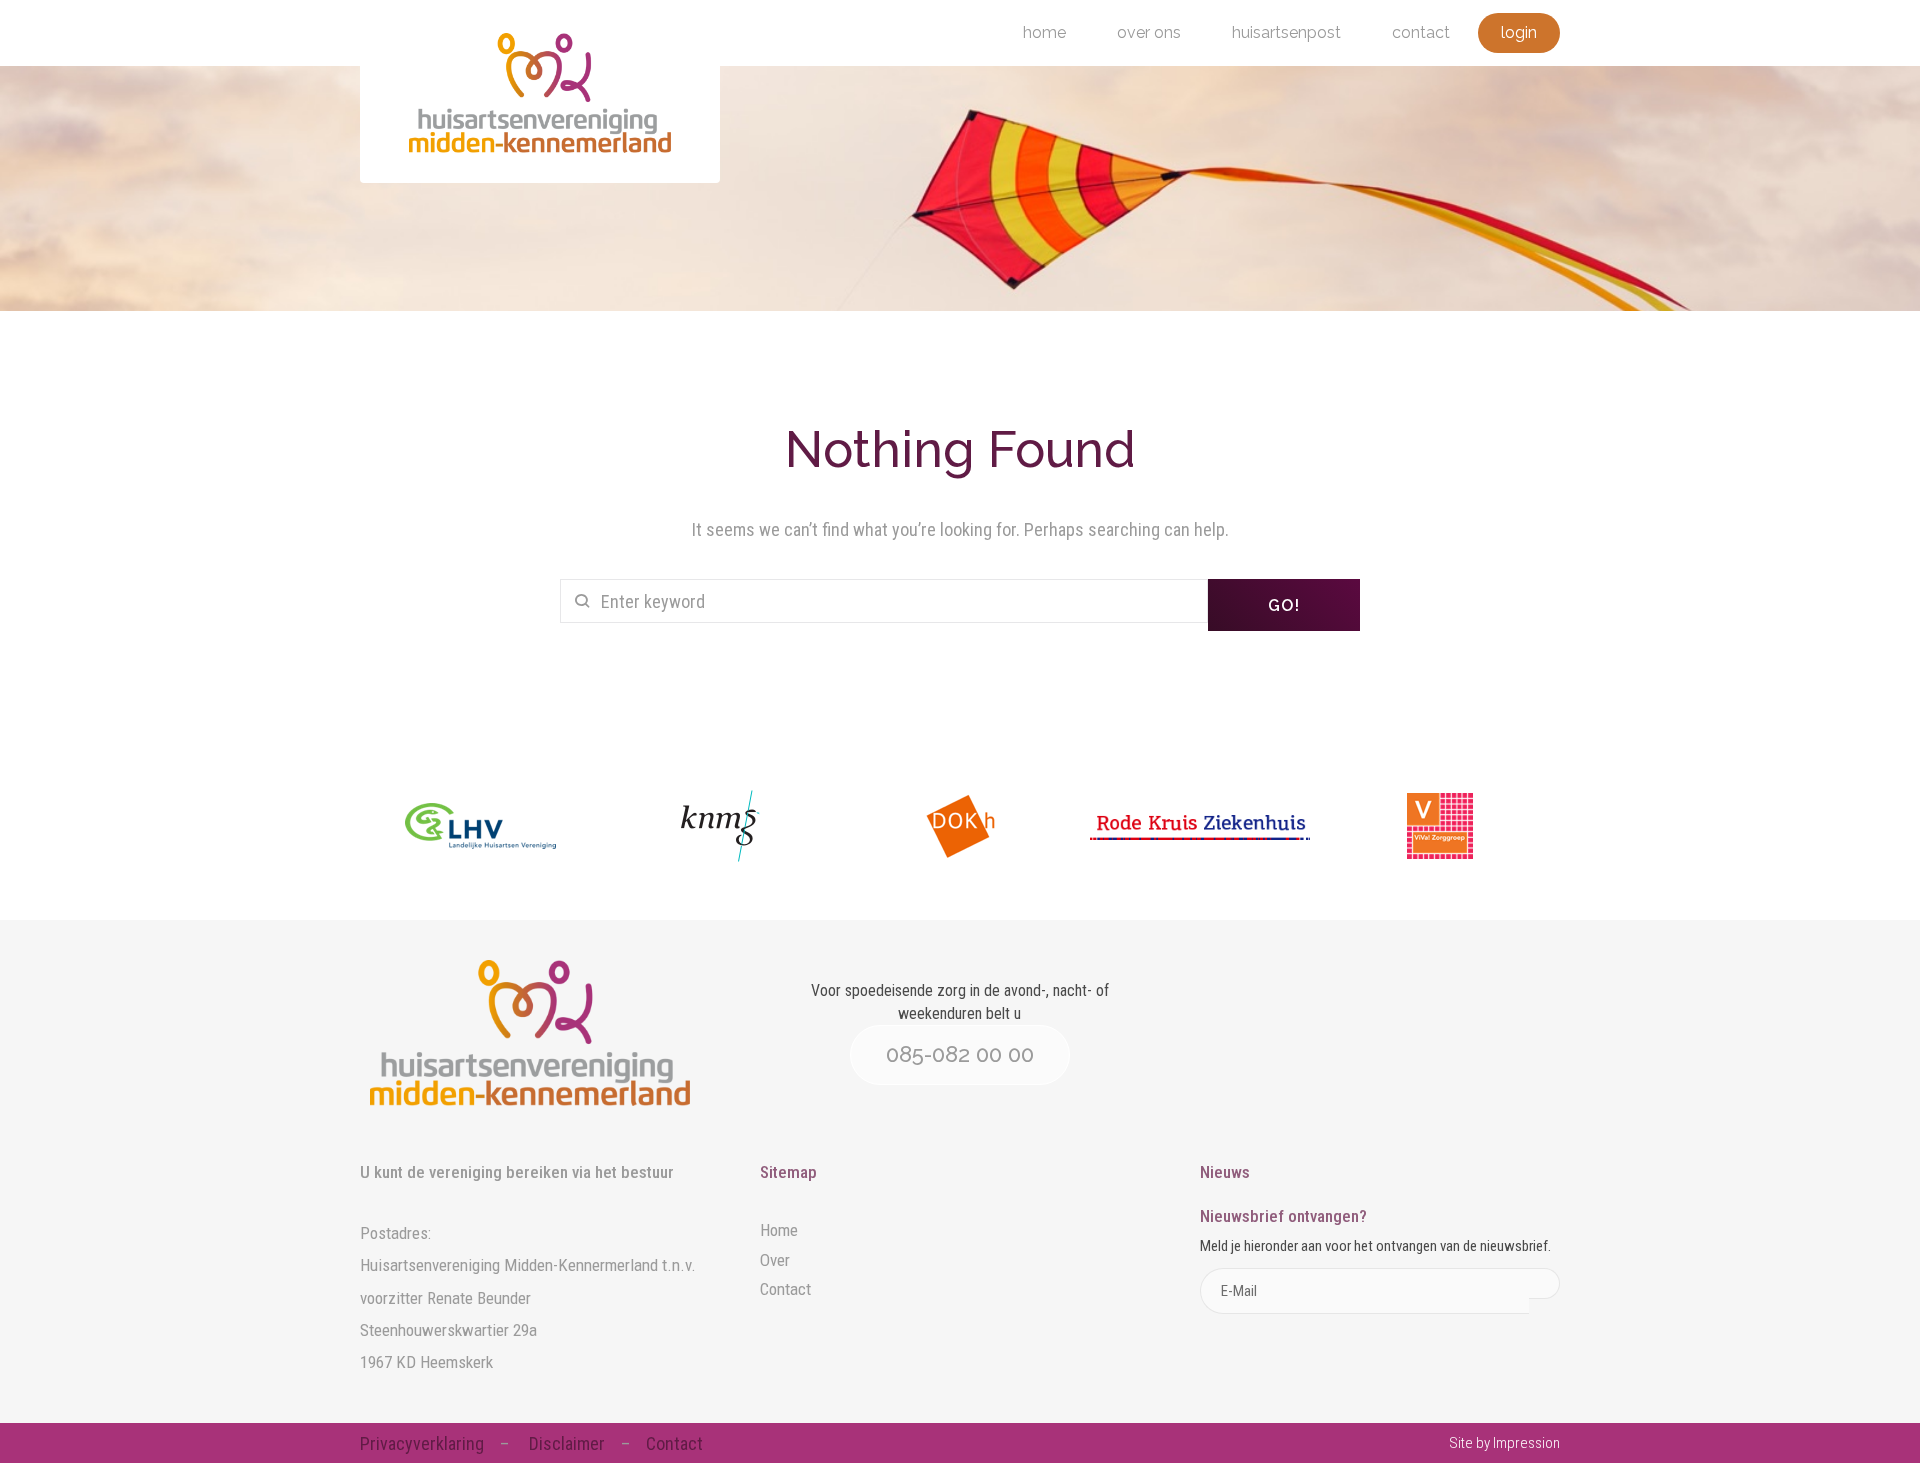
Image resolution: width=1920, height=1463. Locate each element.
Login (1519, 32)
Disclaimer (567, 1443)
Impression (1526, 1443)
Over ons (1149, 32)
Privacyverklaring (422, 1443)
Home (1044, 32)
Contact (1421, 32)
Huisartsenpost (1286, 32)
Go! (1284, 605)
